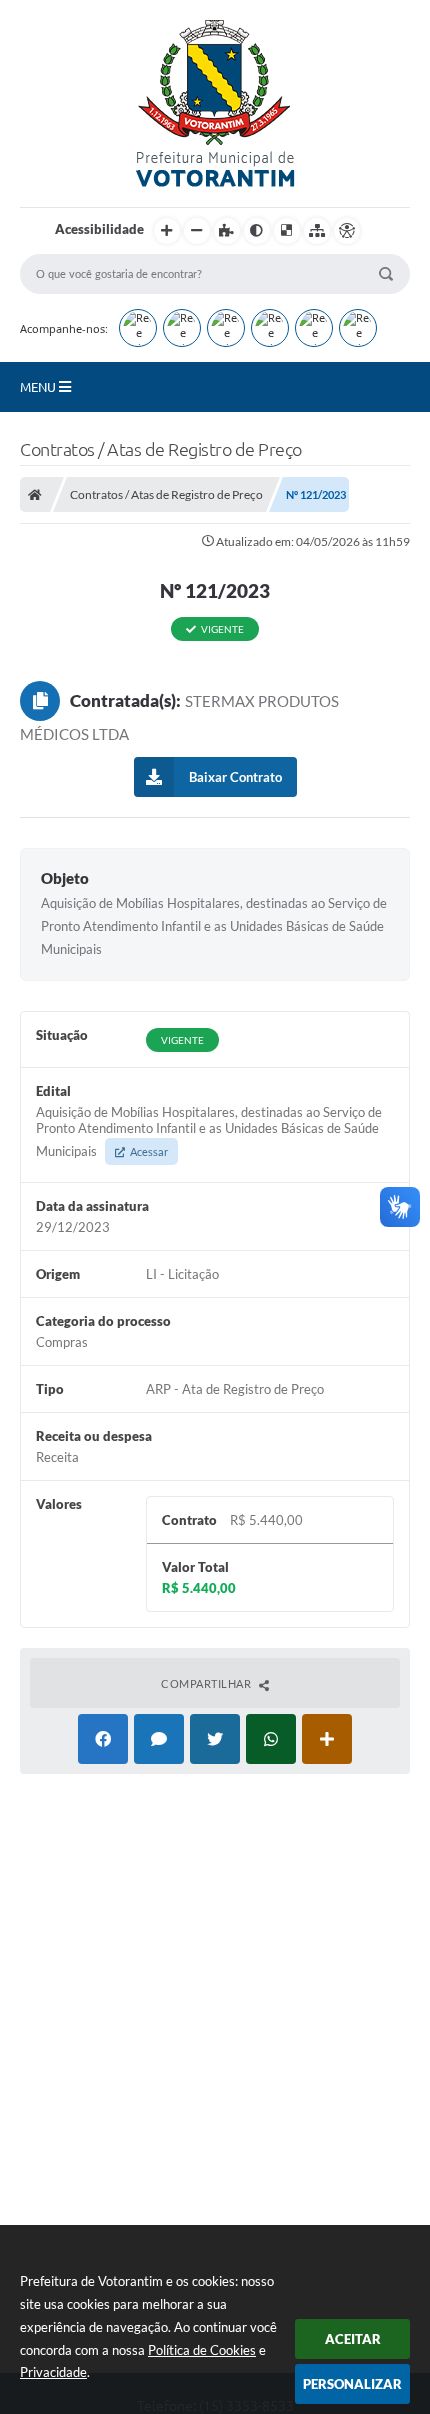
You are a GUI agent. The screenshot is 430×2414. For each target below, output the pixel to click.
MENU (39, 387)
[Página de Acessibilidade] (347, 231)
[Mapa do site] (317, 231)
